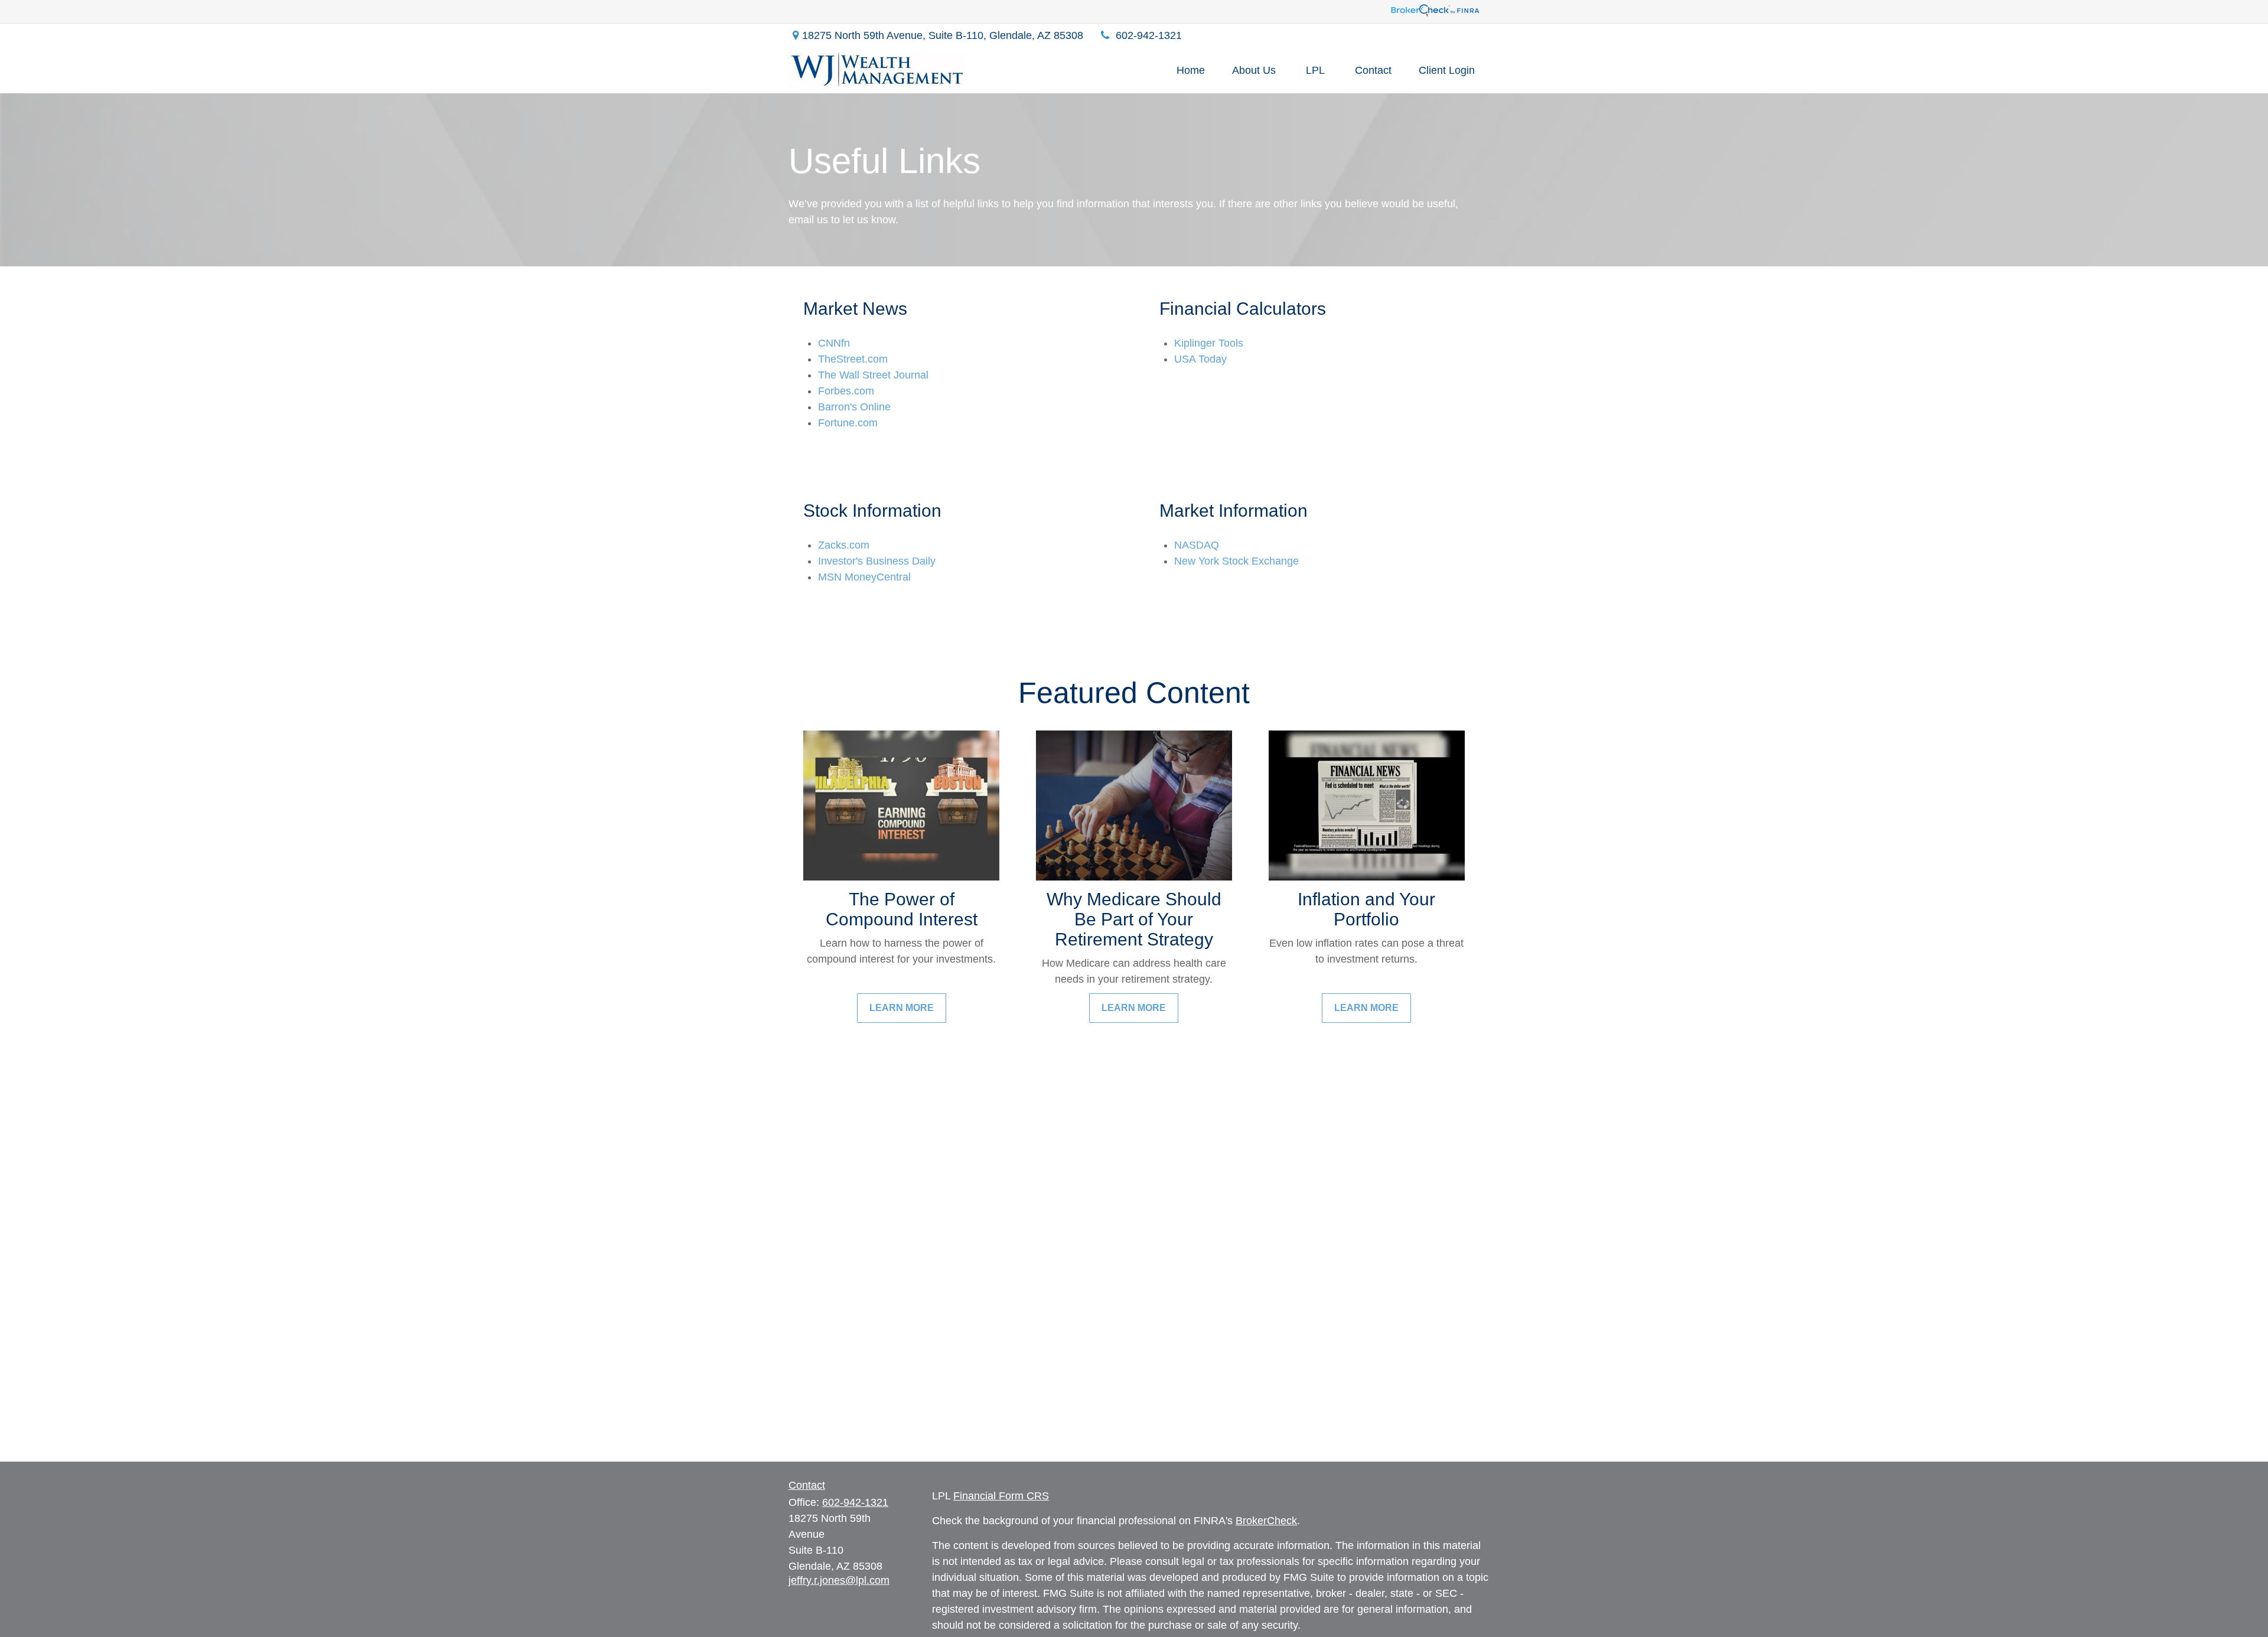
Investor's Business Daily (877, 561)
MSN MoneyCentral (864, 577)
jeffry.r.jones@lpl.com (839, 1580)
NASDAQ (1197, 545)
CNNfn (834, 343)
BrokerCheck (1266, 1521)
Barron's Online (854, 407)
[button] (1191, 70)
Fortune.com (848, 423)
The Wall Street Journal (873, 375)
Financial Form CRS (1001, 1496)
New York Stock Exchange (1236, 561)
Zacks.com (844, 545)
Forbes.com (846, 391)
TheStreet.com (853, 359)
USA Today (1200, 359)
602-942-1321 (1149, 35)
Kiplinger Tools (1209, 343)
